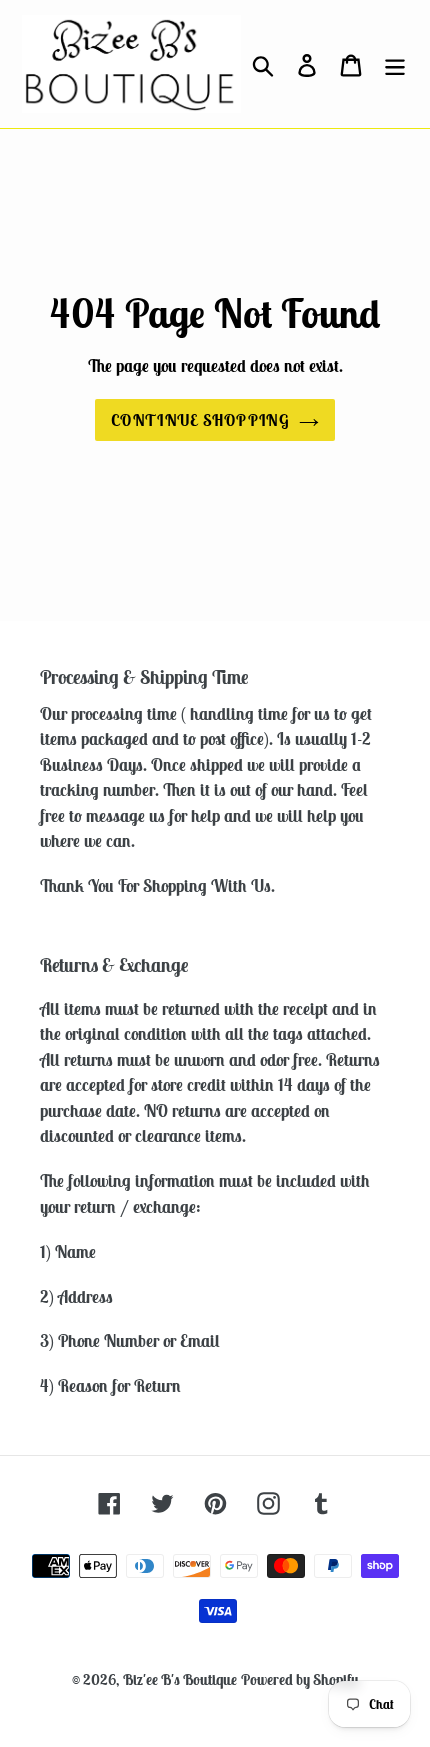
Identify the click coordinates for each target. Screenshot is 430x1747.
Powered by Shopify (299, 1679)
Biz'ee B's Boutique (180, 1679)
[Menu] (395, 63)
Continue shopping (200, 420)
